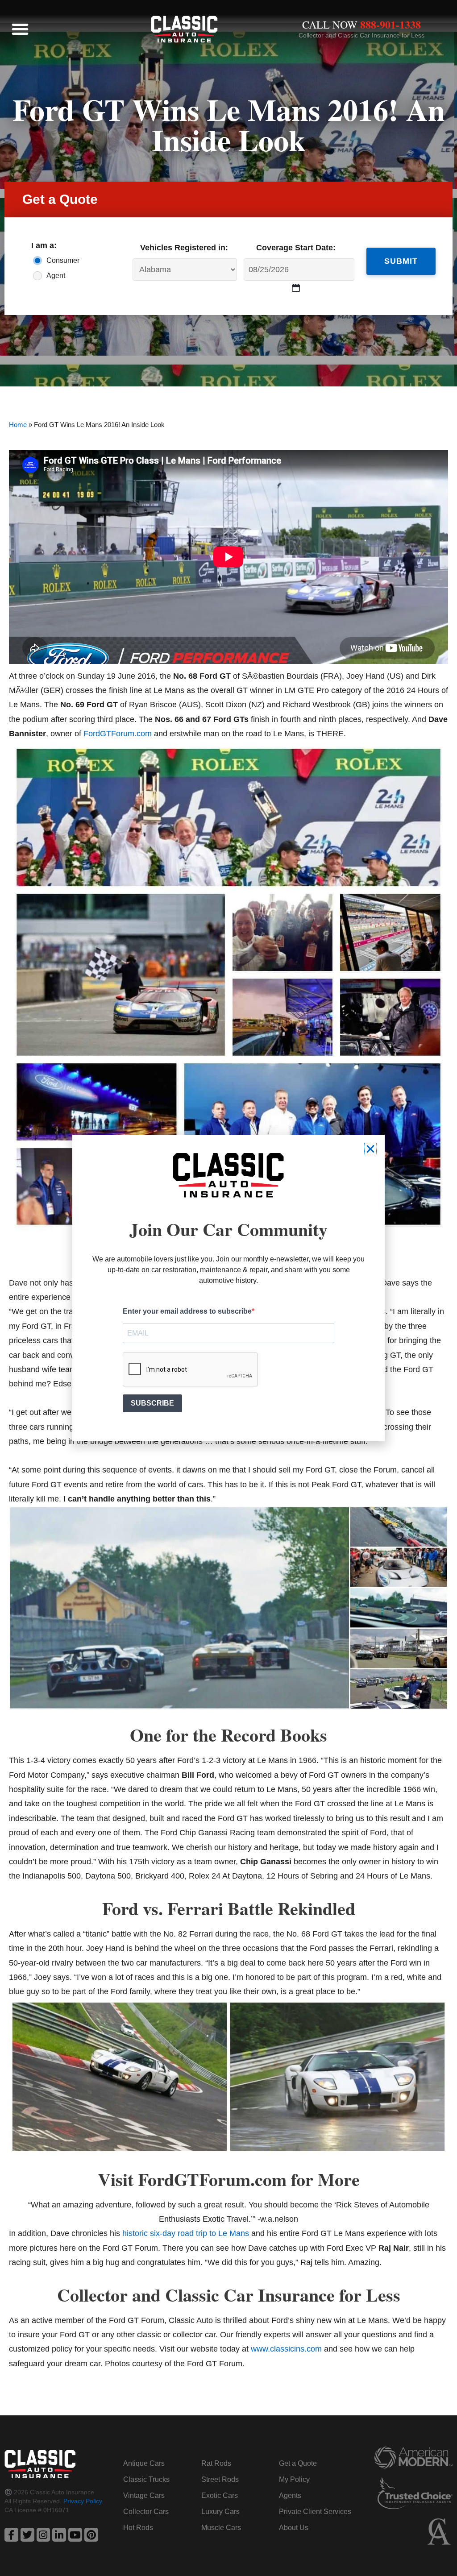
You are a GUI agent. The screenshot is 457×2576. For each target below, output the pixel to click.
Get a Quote (298, 2463)
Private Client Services (315, 2512)
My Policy (294, 2479)
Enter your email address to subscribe (187, 1311)
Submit (401, 261)
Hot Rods (138, 2528)
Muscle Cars (221, 2528)
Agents (290, 2495)
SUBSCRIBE (152, 1403)
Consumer (61, 260)
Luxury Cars (220, 2512)
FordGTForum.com (118, 734)
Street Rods (220, 2479)
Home (18, 425)
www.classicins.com (286, 2349)
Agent (56, 276)
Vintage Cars (144, 2495)
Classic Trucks (146, 2479)
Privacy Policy (83, 2501)
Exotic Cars (220, 2495)
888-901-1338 (391, 24)
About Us (294, 2528)
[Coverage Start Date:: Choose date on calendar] (296, 288)
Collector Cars (146, 2512)
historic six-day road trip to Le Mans (186, 2233)
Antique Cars (144, 2463)
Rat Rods (216, 2463)
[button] (20, 29)
